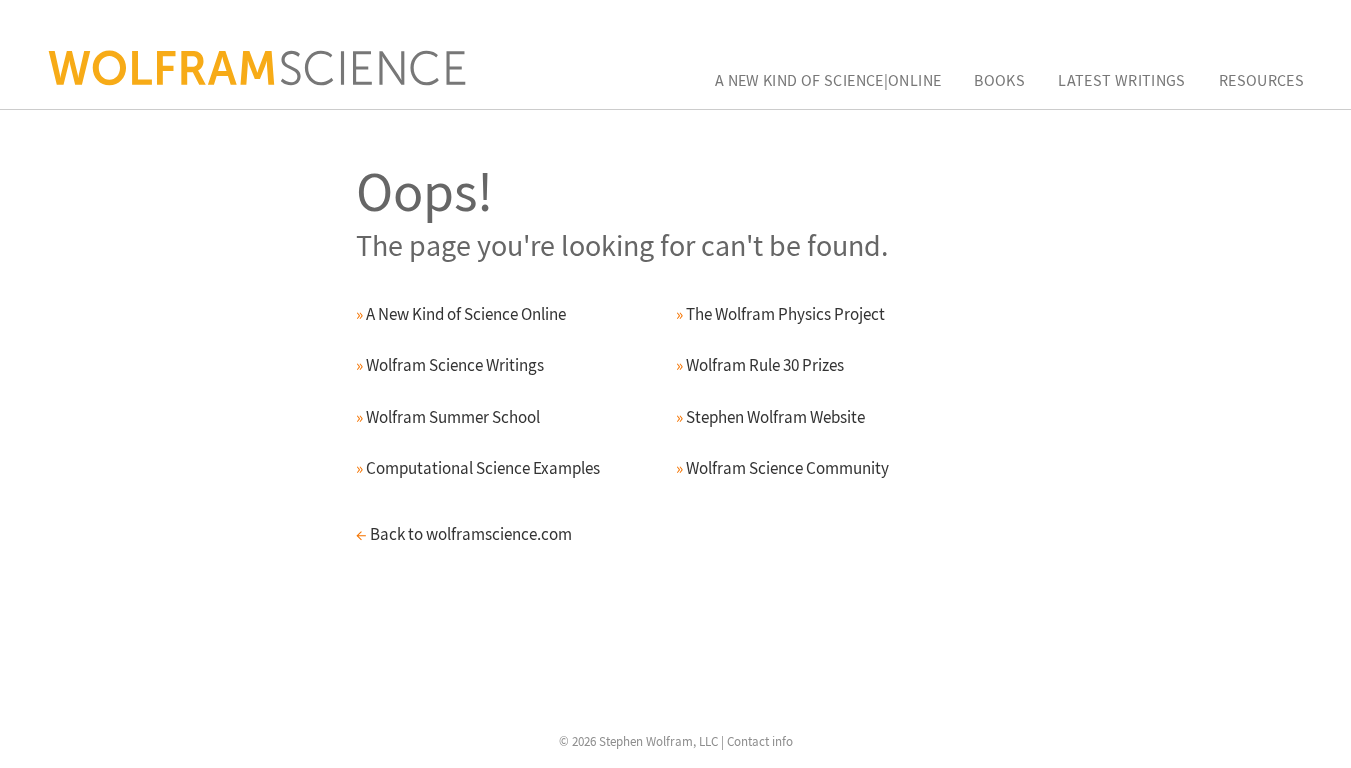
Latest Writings (1122, 80)
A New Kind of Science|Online (828, 80)
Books (999, 80)
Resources (1261, 80)
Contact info (760, 741)
